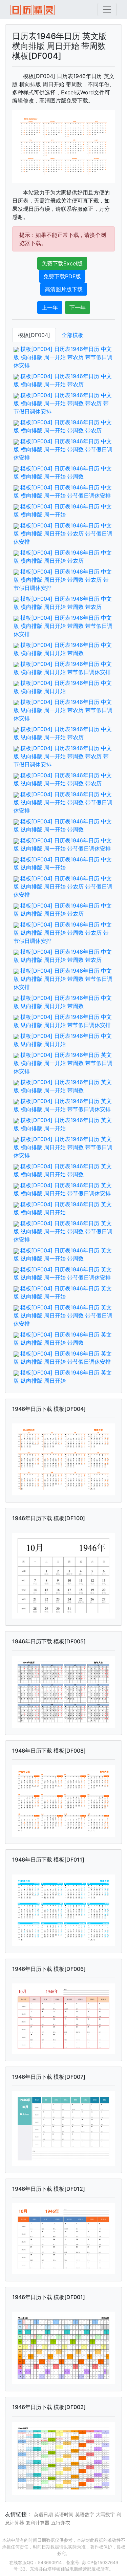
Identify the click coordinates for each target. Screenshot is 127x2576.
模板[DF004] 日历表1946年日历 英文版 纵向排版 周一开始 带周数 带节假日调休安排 (63, 1231)
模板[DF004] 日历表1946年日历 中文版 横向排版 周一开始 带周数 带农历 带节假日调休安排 (63, 403)
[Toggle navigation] (107, 10)
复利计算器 (38, 2523)
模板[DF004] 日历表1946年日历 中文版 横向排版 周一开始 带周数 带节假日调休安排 (63, 449)
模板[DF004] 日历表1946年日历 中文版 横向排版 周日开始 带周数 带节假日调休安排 (63, 626)
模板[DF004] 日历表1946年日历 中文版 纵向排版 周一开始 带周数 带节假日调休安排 (63, 802)
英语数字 (85, 2514)
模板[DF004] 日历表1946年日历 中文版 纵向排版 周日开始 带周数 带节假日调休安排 (63, 979)
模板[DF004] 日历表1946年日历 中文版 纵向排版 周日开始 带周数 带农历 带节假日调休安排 (63, 933)
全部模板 (72, 335)
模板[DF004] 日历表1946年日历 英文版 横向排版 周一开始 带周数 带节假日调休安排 (63, 1063)
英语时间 (64, 2514)
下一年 (78, 307)
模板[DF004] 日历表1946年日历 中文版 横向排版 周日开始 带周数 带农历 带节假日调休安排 (63, 580)
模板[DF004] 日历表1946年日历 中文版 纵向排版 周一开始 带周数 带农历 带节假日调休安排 (63, 756)
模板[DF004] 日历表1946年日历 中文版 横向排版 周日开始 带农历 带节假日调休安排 (63, 534)
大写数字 (105, 2514)
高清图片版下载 (64, 289)
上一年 (50, 307)
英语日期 (43, 2514)
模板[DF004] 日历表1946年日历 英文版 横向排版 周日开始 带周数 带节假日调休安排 (63, 1147)
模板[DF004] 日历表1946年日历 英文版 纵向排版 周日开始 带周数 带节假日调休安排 (63, 1315)
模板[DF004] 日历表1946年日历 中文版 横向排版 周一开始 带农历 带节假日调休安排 (63, 357)
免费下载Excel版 (62, 263)
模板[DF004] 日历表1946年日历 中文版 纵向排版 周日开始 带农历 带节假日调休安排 (63, 886)
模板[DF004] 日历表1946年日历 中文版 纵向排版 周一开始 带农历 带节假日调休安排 (63, 710)
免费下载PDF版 (62, 276)
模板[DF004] (34, 335)
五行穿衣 (61, 2523)
